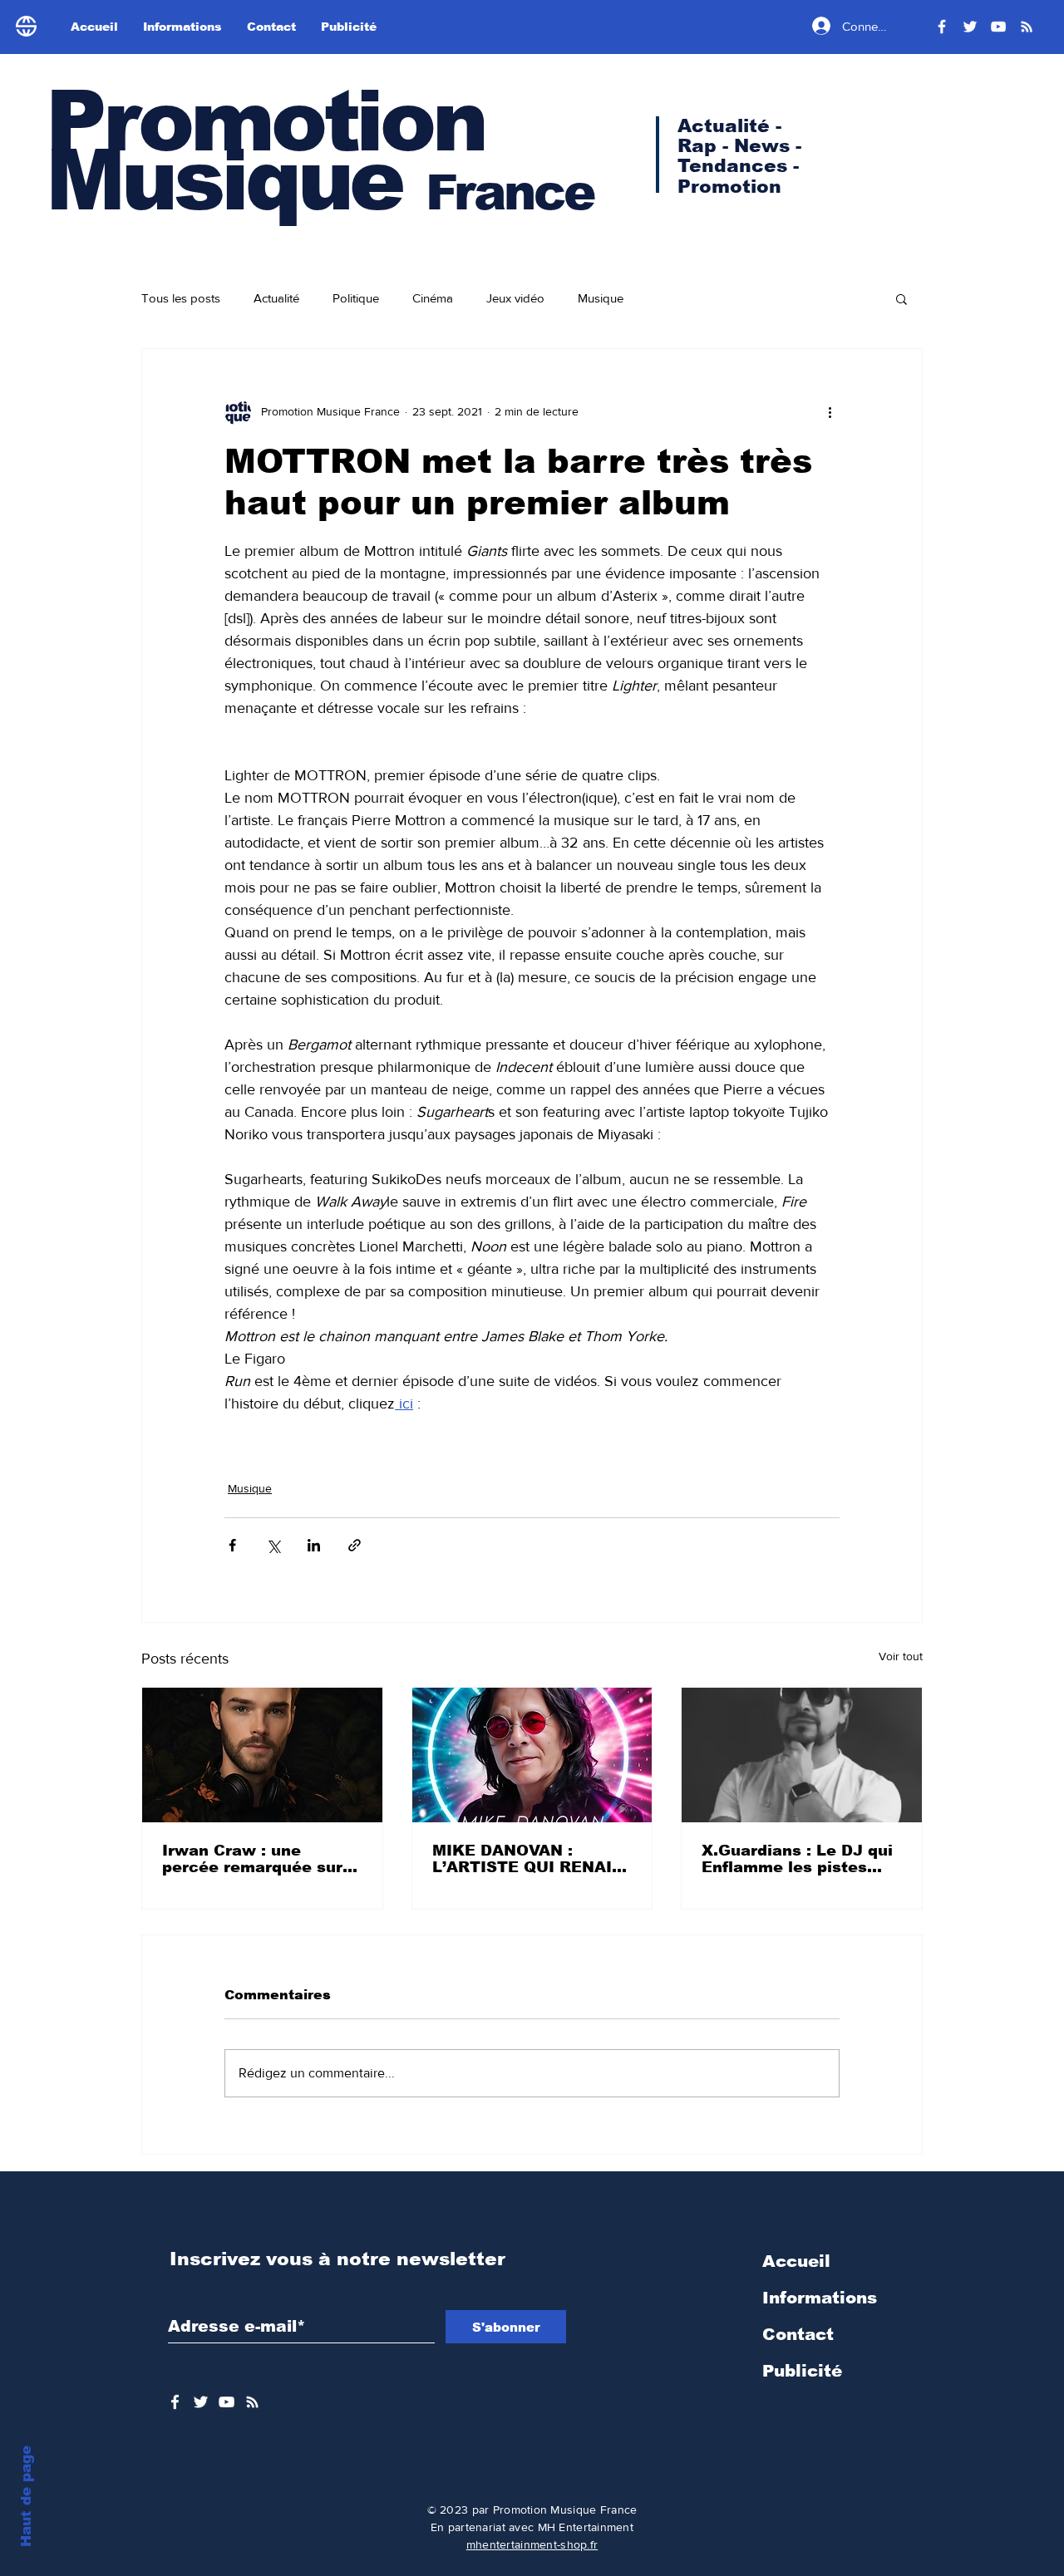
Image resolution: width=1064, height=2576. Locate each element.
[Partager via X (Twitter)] (273, 1545)
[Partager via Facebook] (232, 1545)
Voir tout (901, 1656)
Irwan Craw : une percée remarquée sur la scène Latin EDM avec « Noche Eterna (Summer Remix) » (252, 1859)
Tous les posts (181, 298)
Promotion (265, 121)
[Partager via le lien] (355, 1545)
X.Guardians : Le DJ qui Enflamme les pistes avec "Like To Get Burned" (797, 1859)
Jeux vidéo (515, 298)
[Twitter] (970, 27)
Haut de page (26, 2496)
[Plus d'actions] (830, 412)
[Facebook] (942, 27)
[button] (901, 298)
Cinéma (433, 298)
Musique (601, 298)
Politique (356, 298)
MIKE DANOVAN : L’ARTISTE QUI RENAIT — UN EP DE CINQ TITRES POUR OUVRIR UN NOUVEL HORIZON (527, 1859)
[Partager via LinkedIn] (314, 1545)
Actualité (276, 298)
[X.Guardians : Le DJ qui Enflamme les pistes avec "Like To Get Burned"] (802, 1755)
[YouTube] (998, 27)
